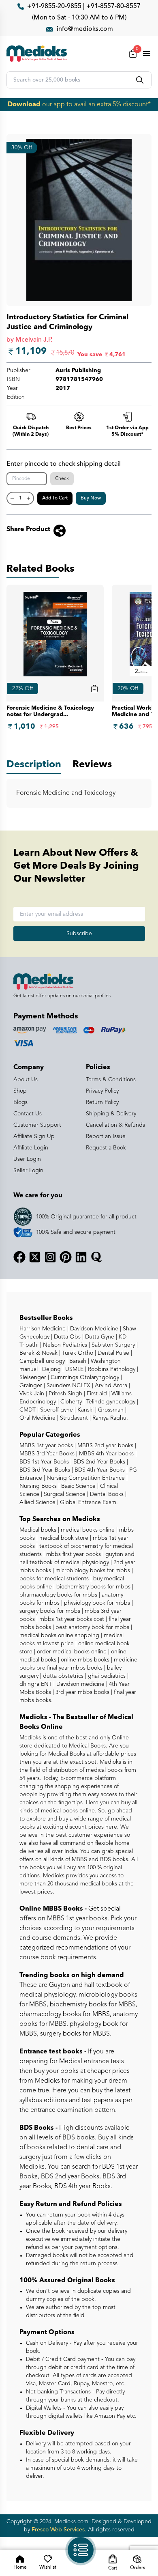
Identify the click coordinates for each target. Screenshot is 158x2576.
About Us (26, 1080)
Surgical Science (64, 1494)
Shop (20, 1091)
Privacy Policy (102, 1091)
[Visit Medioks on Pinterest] (66, 1257)
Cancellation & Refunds (115, 1125)
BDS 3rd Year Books (45, 1470)
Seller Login (28, 1171)
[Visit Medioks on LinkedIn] (81, 1257)
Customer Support (37, 1125)
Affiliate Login (31, 1148)
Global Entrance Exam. (88, 1502)
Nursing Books (38, 1486)
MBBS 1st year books (47, 1446)
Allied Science (37, 1502)
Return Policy (102, 1102)
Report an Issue (106, 1136)
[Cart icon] (94, 689)
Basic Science (78, 1486)
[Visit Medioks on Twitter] (35, 1257)
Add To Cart (55, 498)
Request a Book (106, 1148)
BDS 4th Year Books (99, 1470)
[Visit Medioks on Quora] (96, 1257)
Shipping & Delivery (111, 1114)
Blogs (20, 1102)
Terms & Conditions (111, 1080)
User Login (27, 1159)
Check (62, 479)
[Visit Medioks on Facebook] (19, 1257)
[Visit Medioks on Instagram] (50, 1257)
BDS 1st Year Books (44, 1462)
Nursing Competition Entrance (85, 1478)
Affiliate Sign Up (34, 1136)
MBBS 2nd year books (105, 1446)
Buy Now (91, 498)
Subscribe (79, 934)
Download (24, 105)
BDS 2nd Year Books (98, 1462)
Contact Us (28, 1114)
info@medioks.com (85, 29)
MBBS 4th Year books (106, 1454)
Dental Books (106, 1494)
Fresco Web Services (58, 2530)
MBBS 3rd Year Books (47, 1454)
